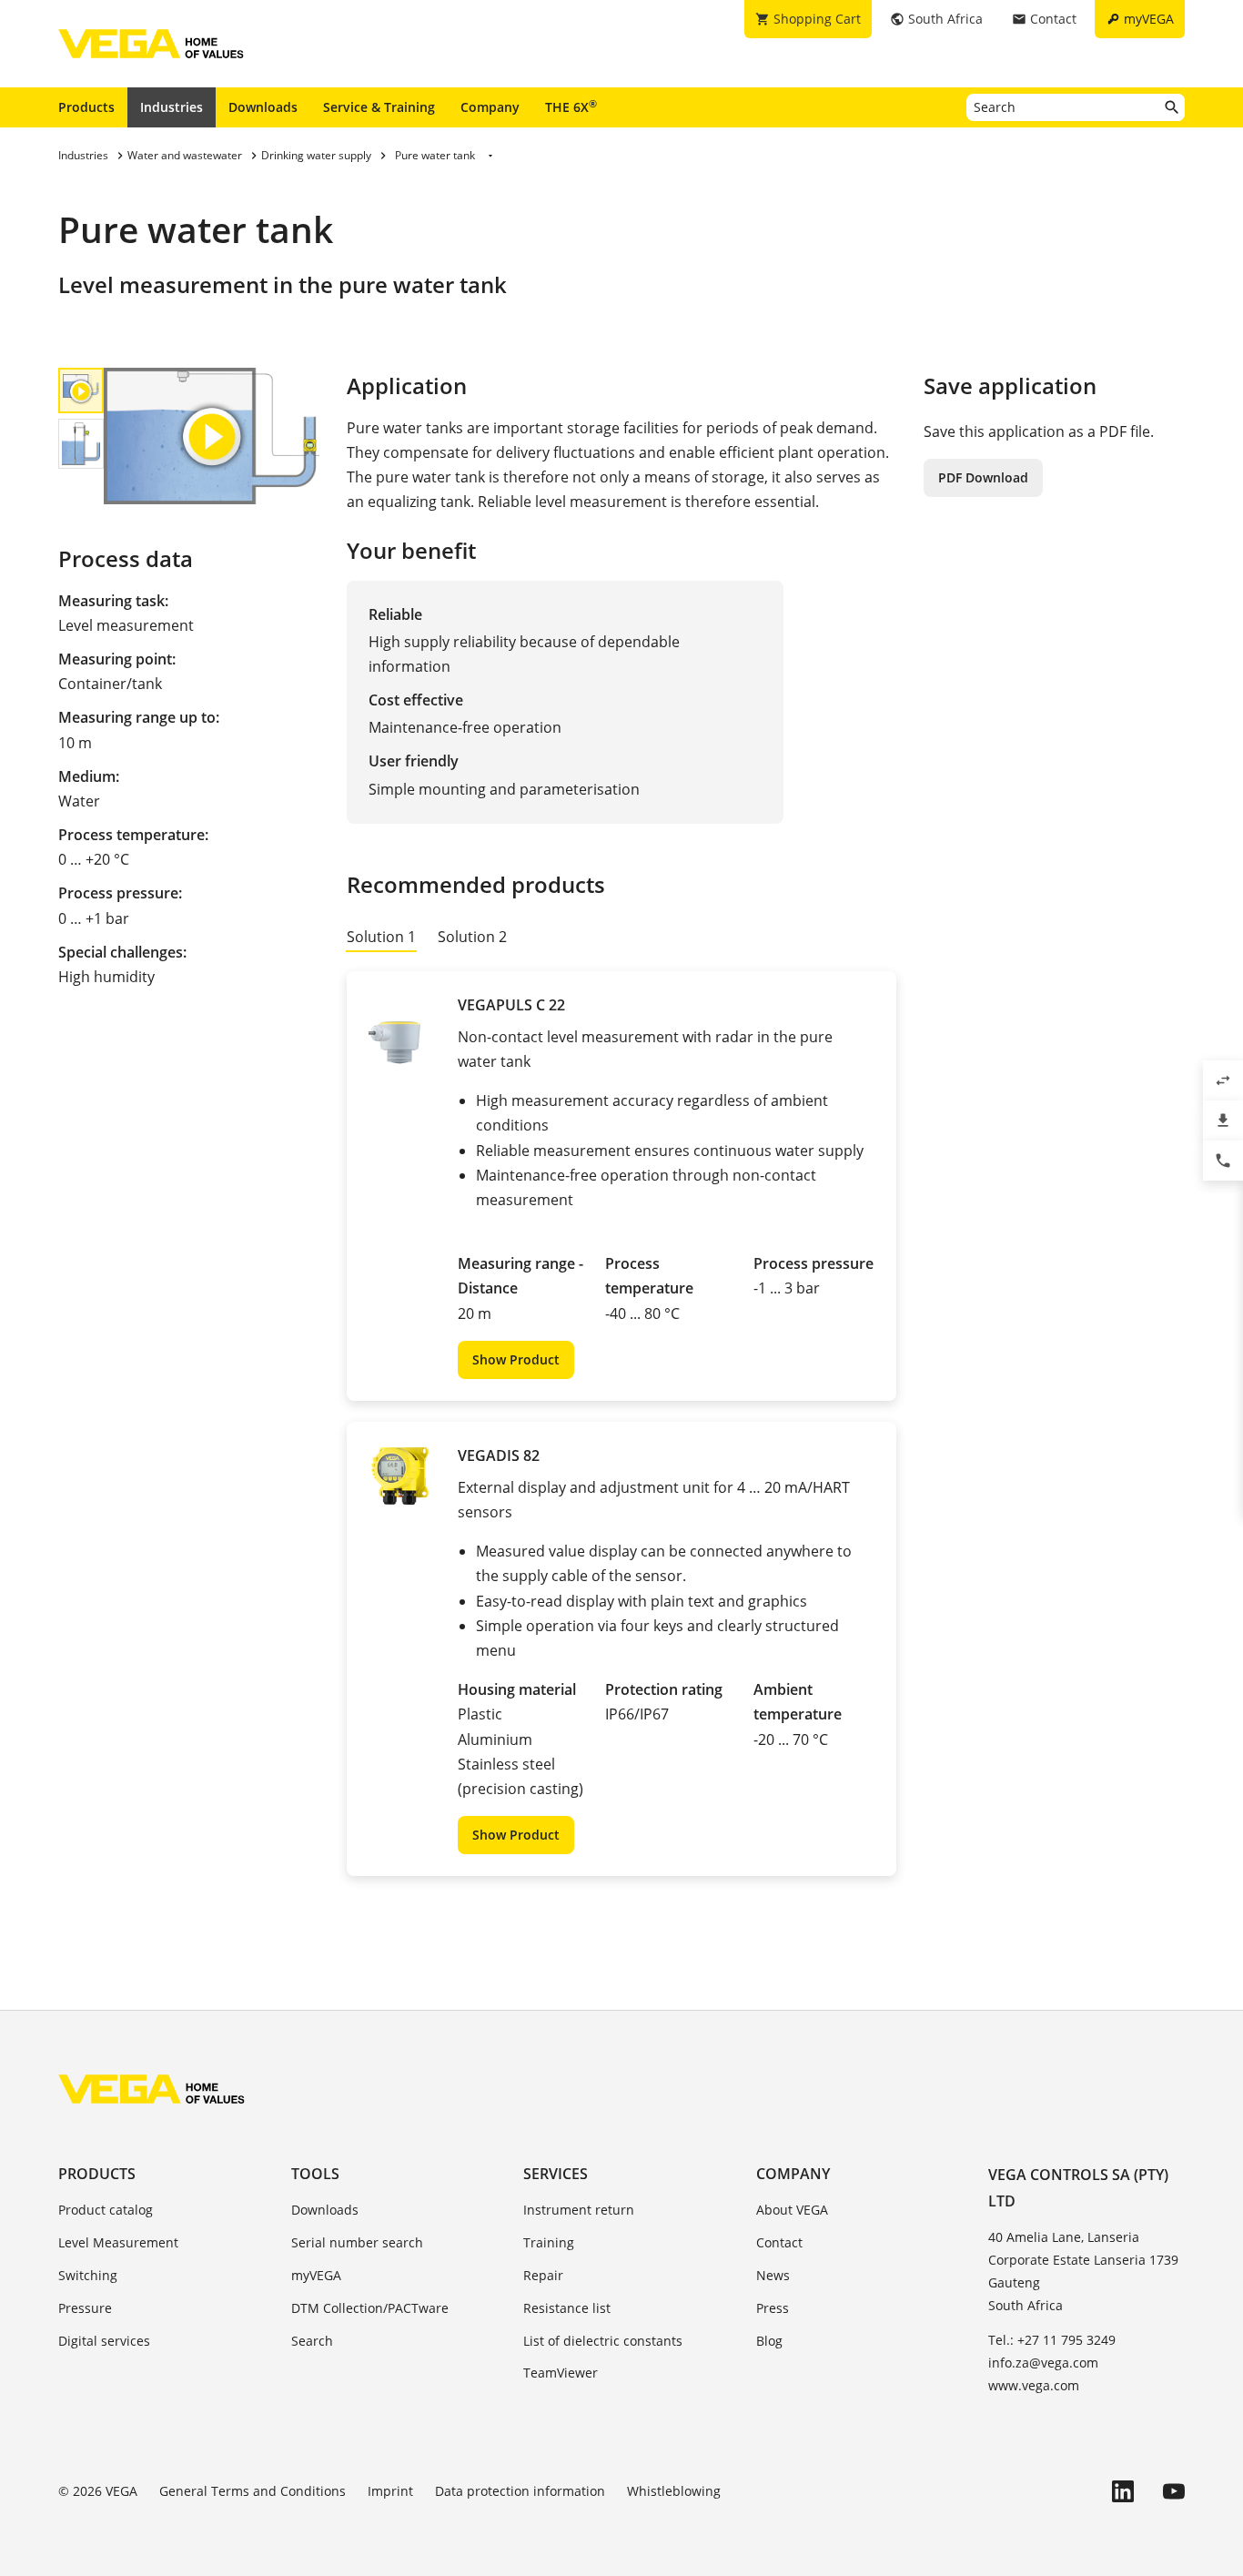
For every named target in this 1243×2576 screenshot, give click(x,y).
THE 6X (571, 106)
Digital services (104, 2341)
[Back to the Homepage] (152, 2089)
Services (556, 2174)
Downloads (263, 107)
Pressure (85, 2308)
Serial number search (357, 2242)
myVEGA (316, 2275)
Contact (779, 2242)
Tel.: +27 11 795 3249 (1052, 2340)
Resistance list (567, 2308)
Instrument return (579, 2210)
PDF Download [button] (983, 477)
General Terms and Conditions (253, 2491)
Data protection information (520, 2491)
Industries (172, 107)
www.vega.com (1034, 2385)
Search (312, 2341)
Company (490, 107)
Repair (543, 2275)
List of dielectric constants (603, 2341)
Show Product (516, 1359)
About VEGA (792, 2210)
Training (549, 2242)
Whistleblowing (674, 2491)
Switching (88, 2275)
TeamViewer (561, 2373)
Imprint (390, 2491)
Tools (315, 2174)
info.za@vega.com (1043, 2363)
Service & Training (379, 107)
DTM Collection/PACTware (370, 2308)
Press (773, 2308)
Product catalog (106, 2210)
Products (86, 107)
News (773, 2275)
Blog (769, 2341)
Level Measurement (118, 2242)
